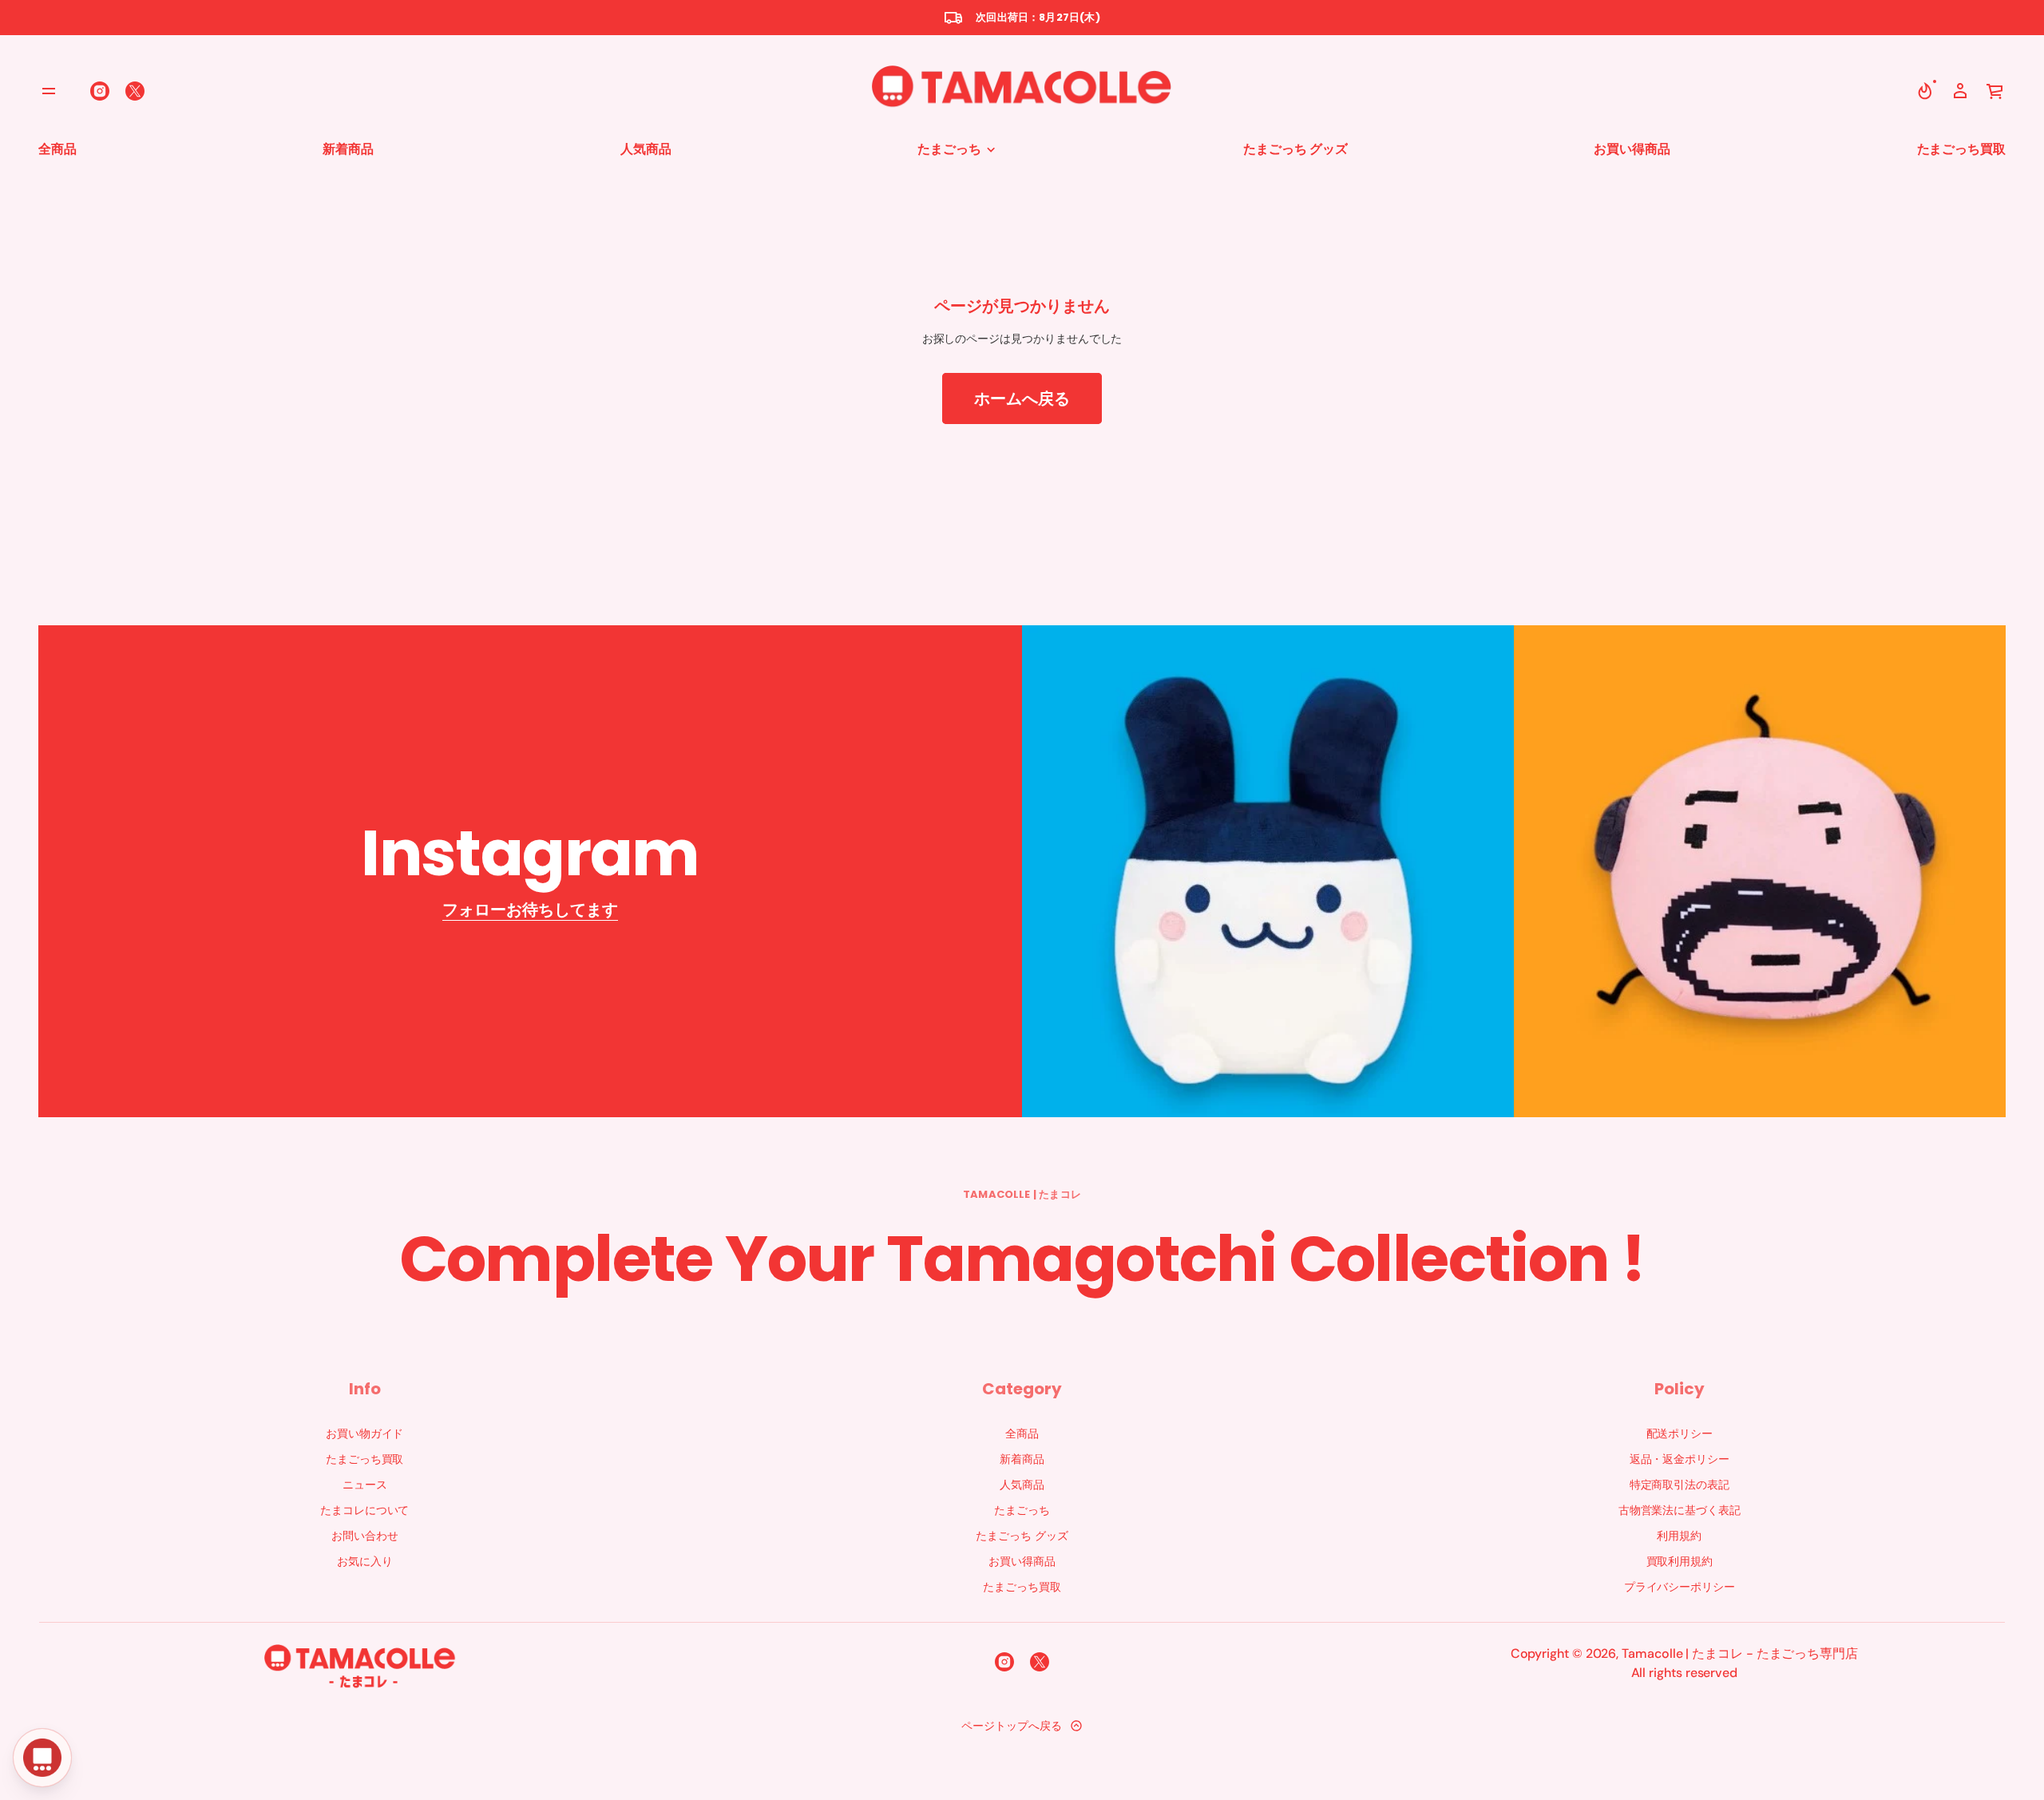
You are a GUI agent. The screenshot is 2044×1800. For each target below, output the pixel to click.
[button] (1925, 91)
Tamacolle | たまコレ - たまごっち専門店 (1740, 1653)
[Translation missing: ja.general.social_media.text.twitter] (135, 91)
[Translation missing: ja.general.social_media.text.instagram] (100, 91)
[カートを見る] (1995, 91)
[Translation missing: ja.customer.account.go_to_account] (1960, 91)
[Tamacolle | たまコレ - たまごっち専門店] (1022, 91)
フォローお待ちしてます (530, 910)
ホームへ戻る (1022, 398)
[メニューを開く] (49, 91)
